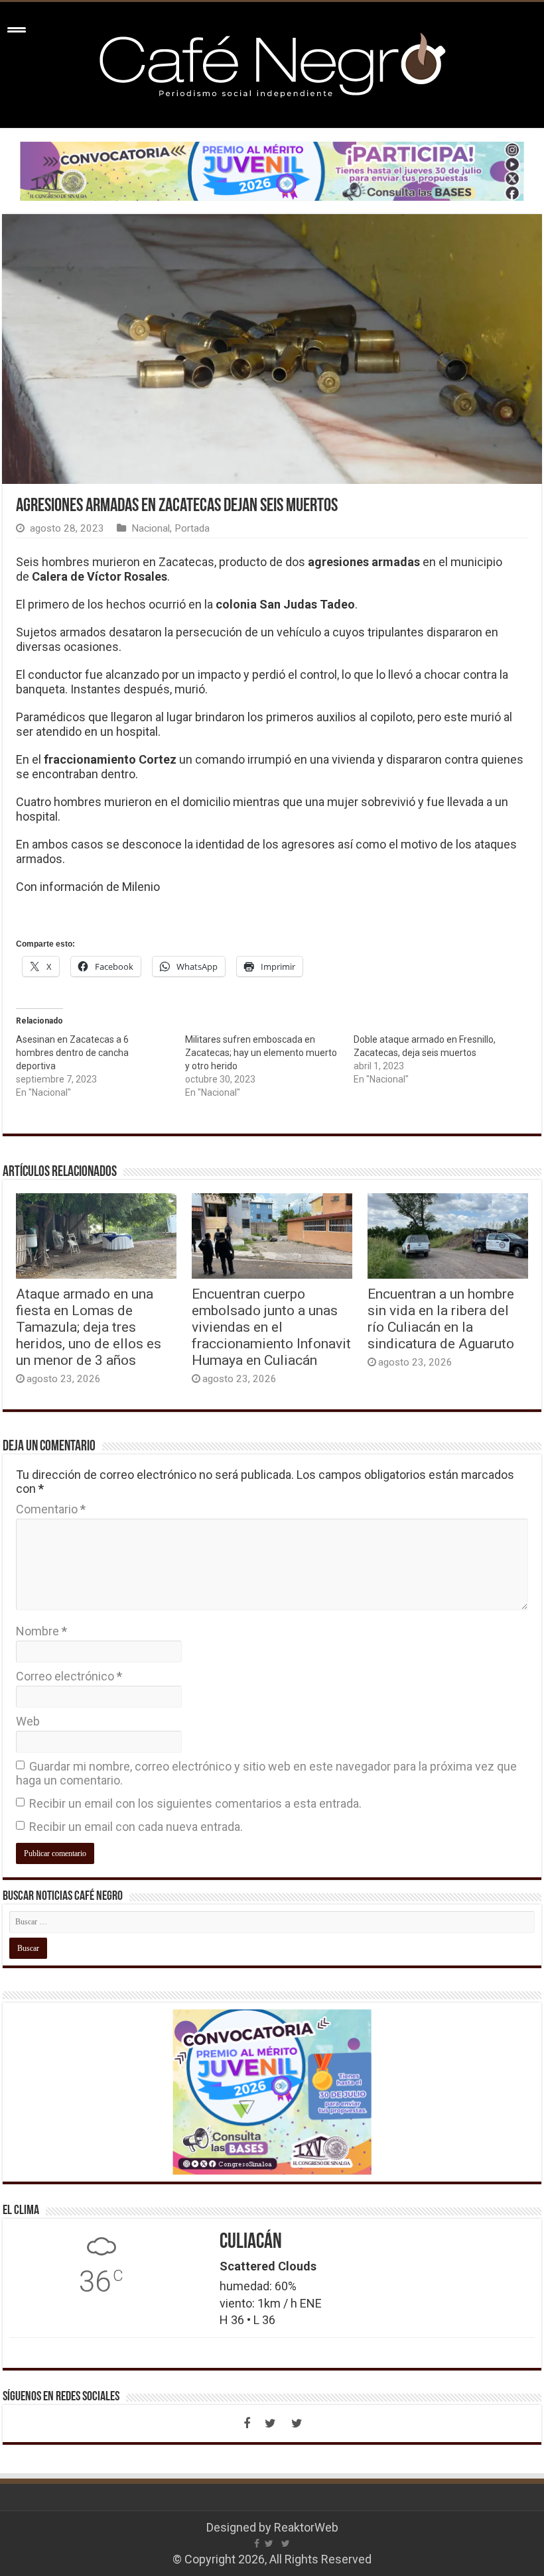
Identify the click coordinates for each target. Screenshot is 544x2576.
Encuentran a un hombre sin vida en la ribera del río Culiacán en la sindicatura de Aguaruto (441, 1318)
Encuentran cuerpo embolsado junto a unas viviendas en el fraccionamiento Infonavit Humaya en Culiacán (271, 1327)
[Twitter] (271, 2424)
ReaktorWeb (306, 2527)
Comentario (51, 1509)
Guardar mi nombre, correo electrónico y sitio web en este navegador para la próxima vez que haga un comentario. (266, 1773)
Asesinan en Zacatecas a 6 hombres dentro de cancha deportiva (72, 1053)
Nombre (41, 1631)
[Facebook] (247, 2424)
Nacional (151, 528)
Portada (192, 528)
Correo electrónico (69, 1676)
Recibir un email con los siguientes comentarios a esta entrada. (195, 1803)
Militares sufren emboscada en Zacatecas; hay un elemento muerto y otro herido (261, 1053)
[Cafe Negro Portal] (272, 62)
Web (28, 1721)
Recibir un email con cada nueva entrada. (136, 1827)
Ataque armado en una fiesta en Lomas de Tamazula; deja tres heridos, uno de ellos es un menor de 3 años (89, 1327)
